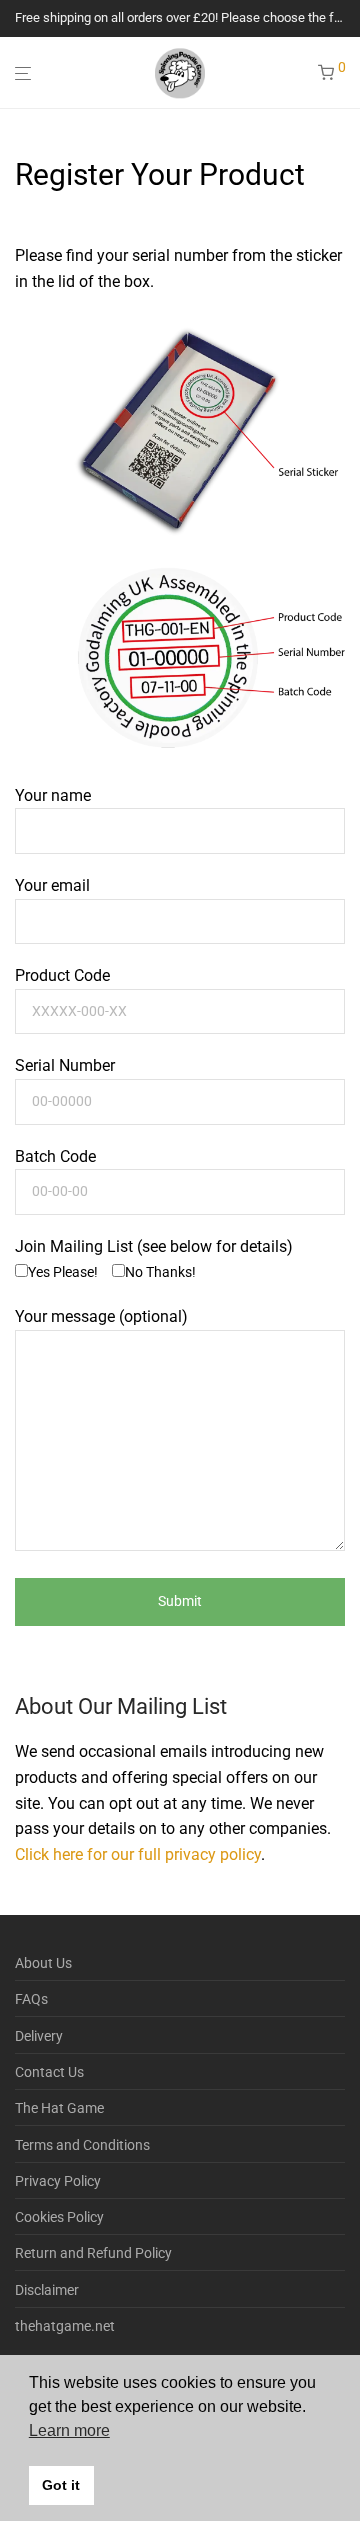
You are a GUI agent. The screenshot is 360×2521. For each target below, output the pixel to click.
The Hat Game (59, 2108)
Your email (52, 885)
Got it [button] (61, 2485)
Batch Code (55, 1156)
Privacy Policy (58, 2181)
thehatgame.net (65, 2326)
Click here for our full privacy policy (138, 1854)
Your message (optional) (101, 1316)
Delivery (39, 2036)
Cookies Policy (59, 2217)
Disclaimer (47, 2290)
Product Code (62, 975)
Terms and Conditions (82, 2145)
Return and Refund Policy (93, 2253)
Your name (53, 795)
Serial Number (65, 1065)
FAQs (31, 1999)
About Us (43, 1963)
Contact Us (49, 2072)
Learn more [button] (69, 2430)
